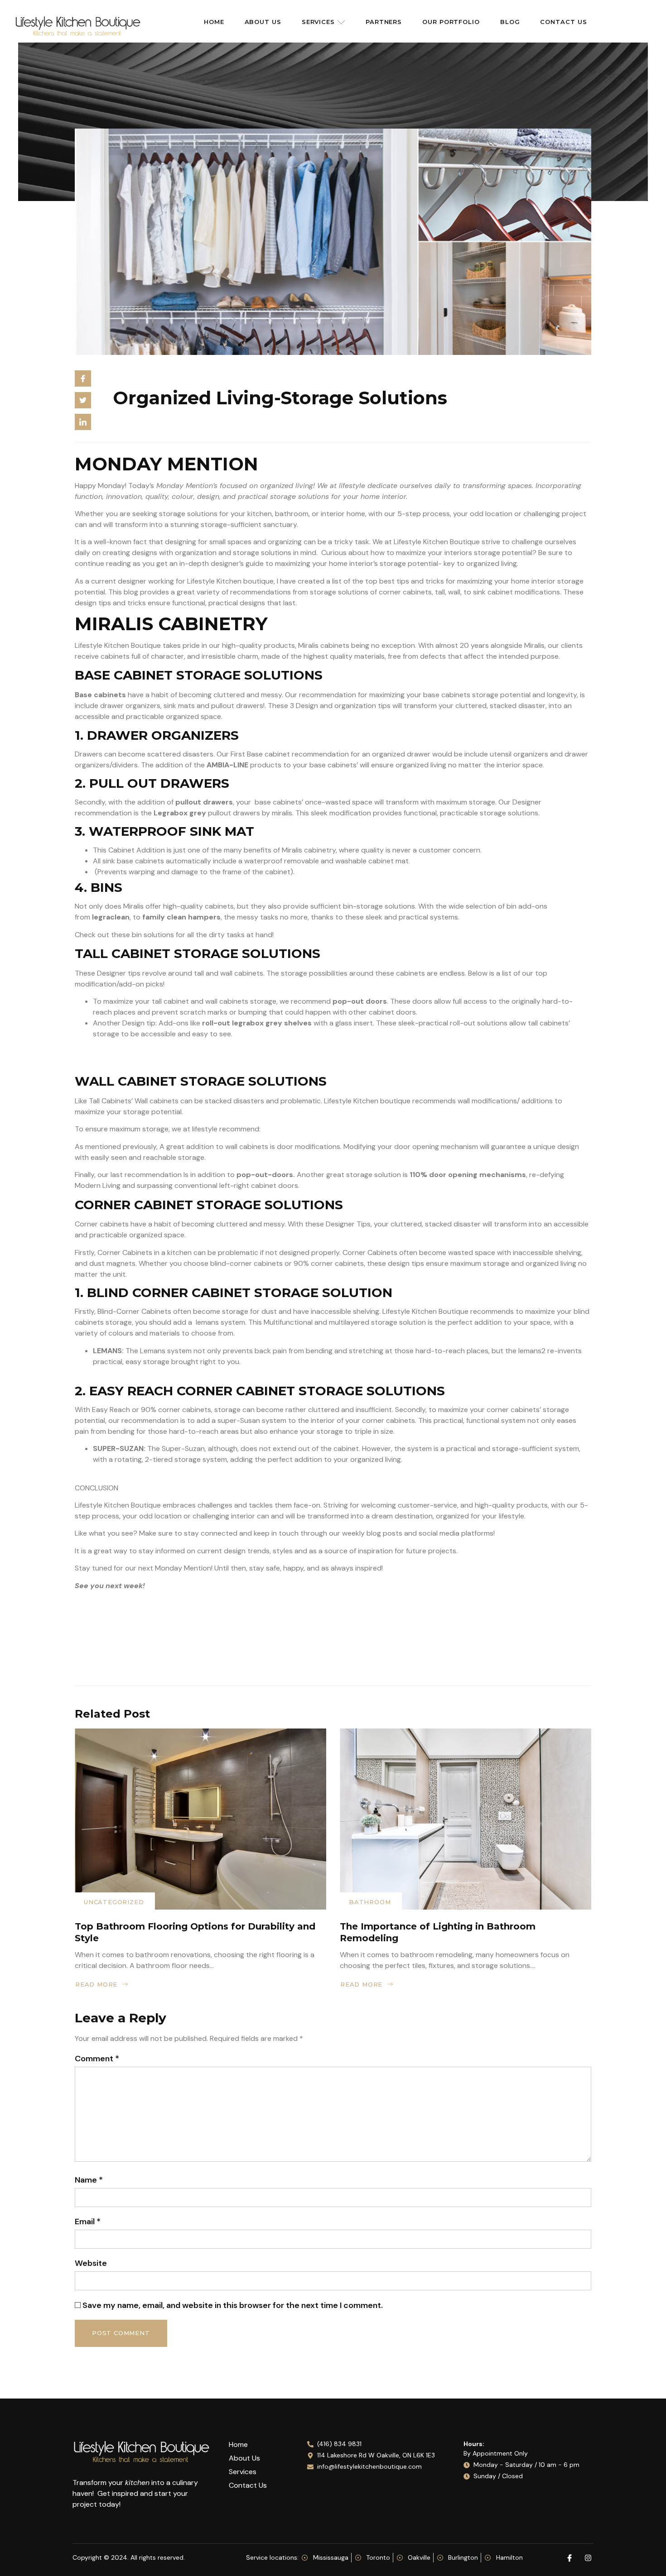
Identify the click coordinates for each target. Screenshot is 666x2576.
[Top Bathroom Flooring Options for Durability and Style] (200, 1819)
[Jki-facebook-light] (569, 2558)
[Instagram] (588, 2558)
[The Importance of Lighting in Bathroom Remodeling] (466, 1819)
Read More (96, 1984)
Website (91, 2263)
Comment (97, 2059)
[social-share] (83, 378)
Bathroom (370, 1902)
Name (89, 2180)
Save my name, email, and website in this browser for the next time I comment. (233, 2305)
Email (88, 2222)
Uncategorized (114, 1902)
